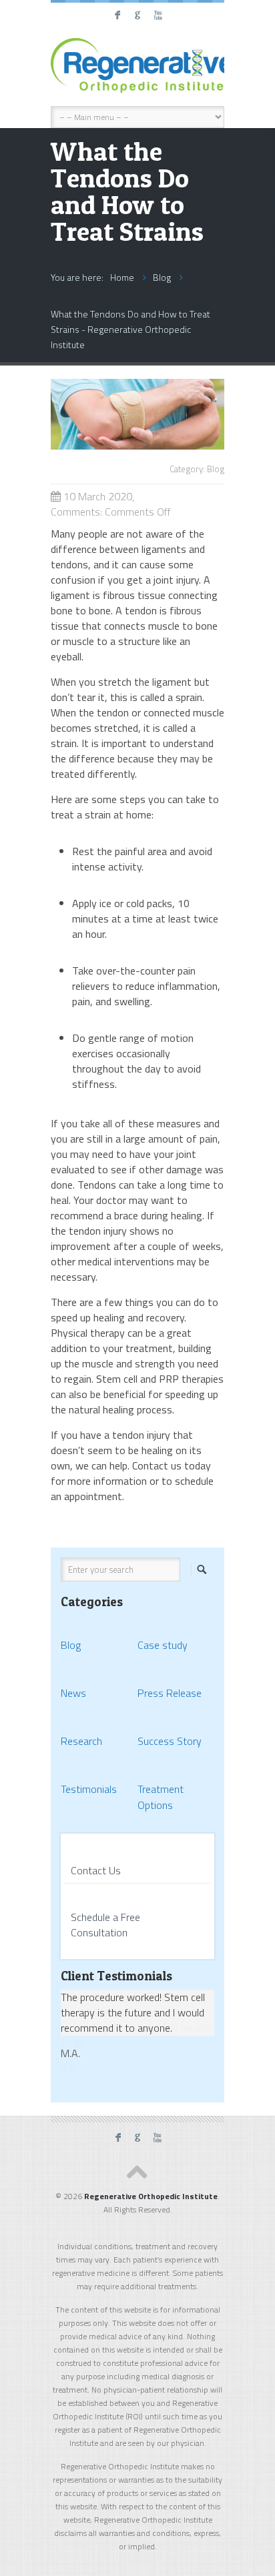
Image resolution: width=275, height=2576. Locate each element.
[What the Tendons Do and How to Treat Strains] (137, 446)
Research (81, 1741)
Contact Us (96, 1870)
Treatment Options (161, 1797)
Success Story (170, 1741)
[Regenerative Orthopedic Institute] (137, 65)
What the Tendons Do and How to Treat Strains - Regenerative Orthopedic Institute (130, 329)
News (73, 1693)
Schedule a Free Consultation (105, 1925)
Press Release (170, 1693)
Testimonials (89, 1789)
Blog (162, 277)
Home (122, 277)
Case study (163, 1645)
